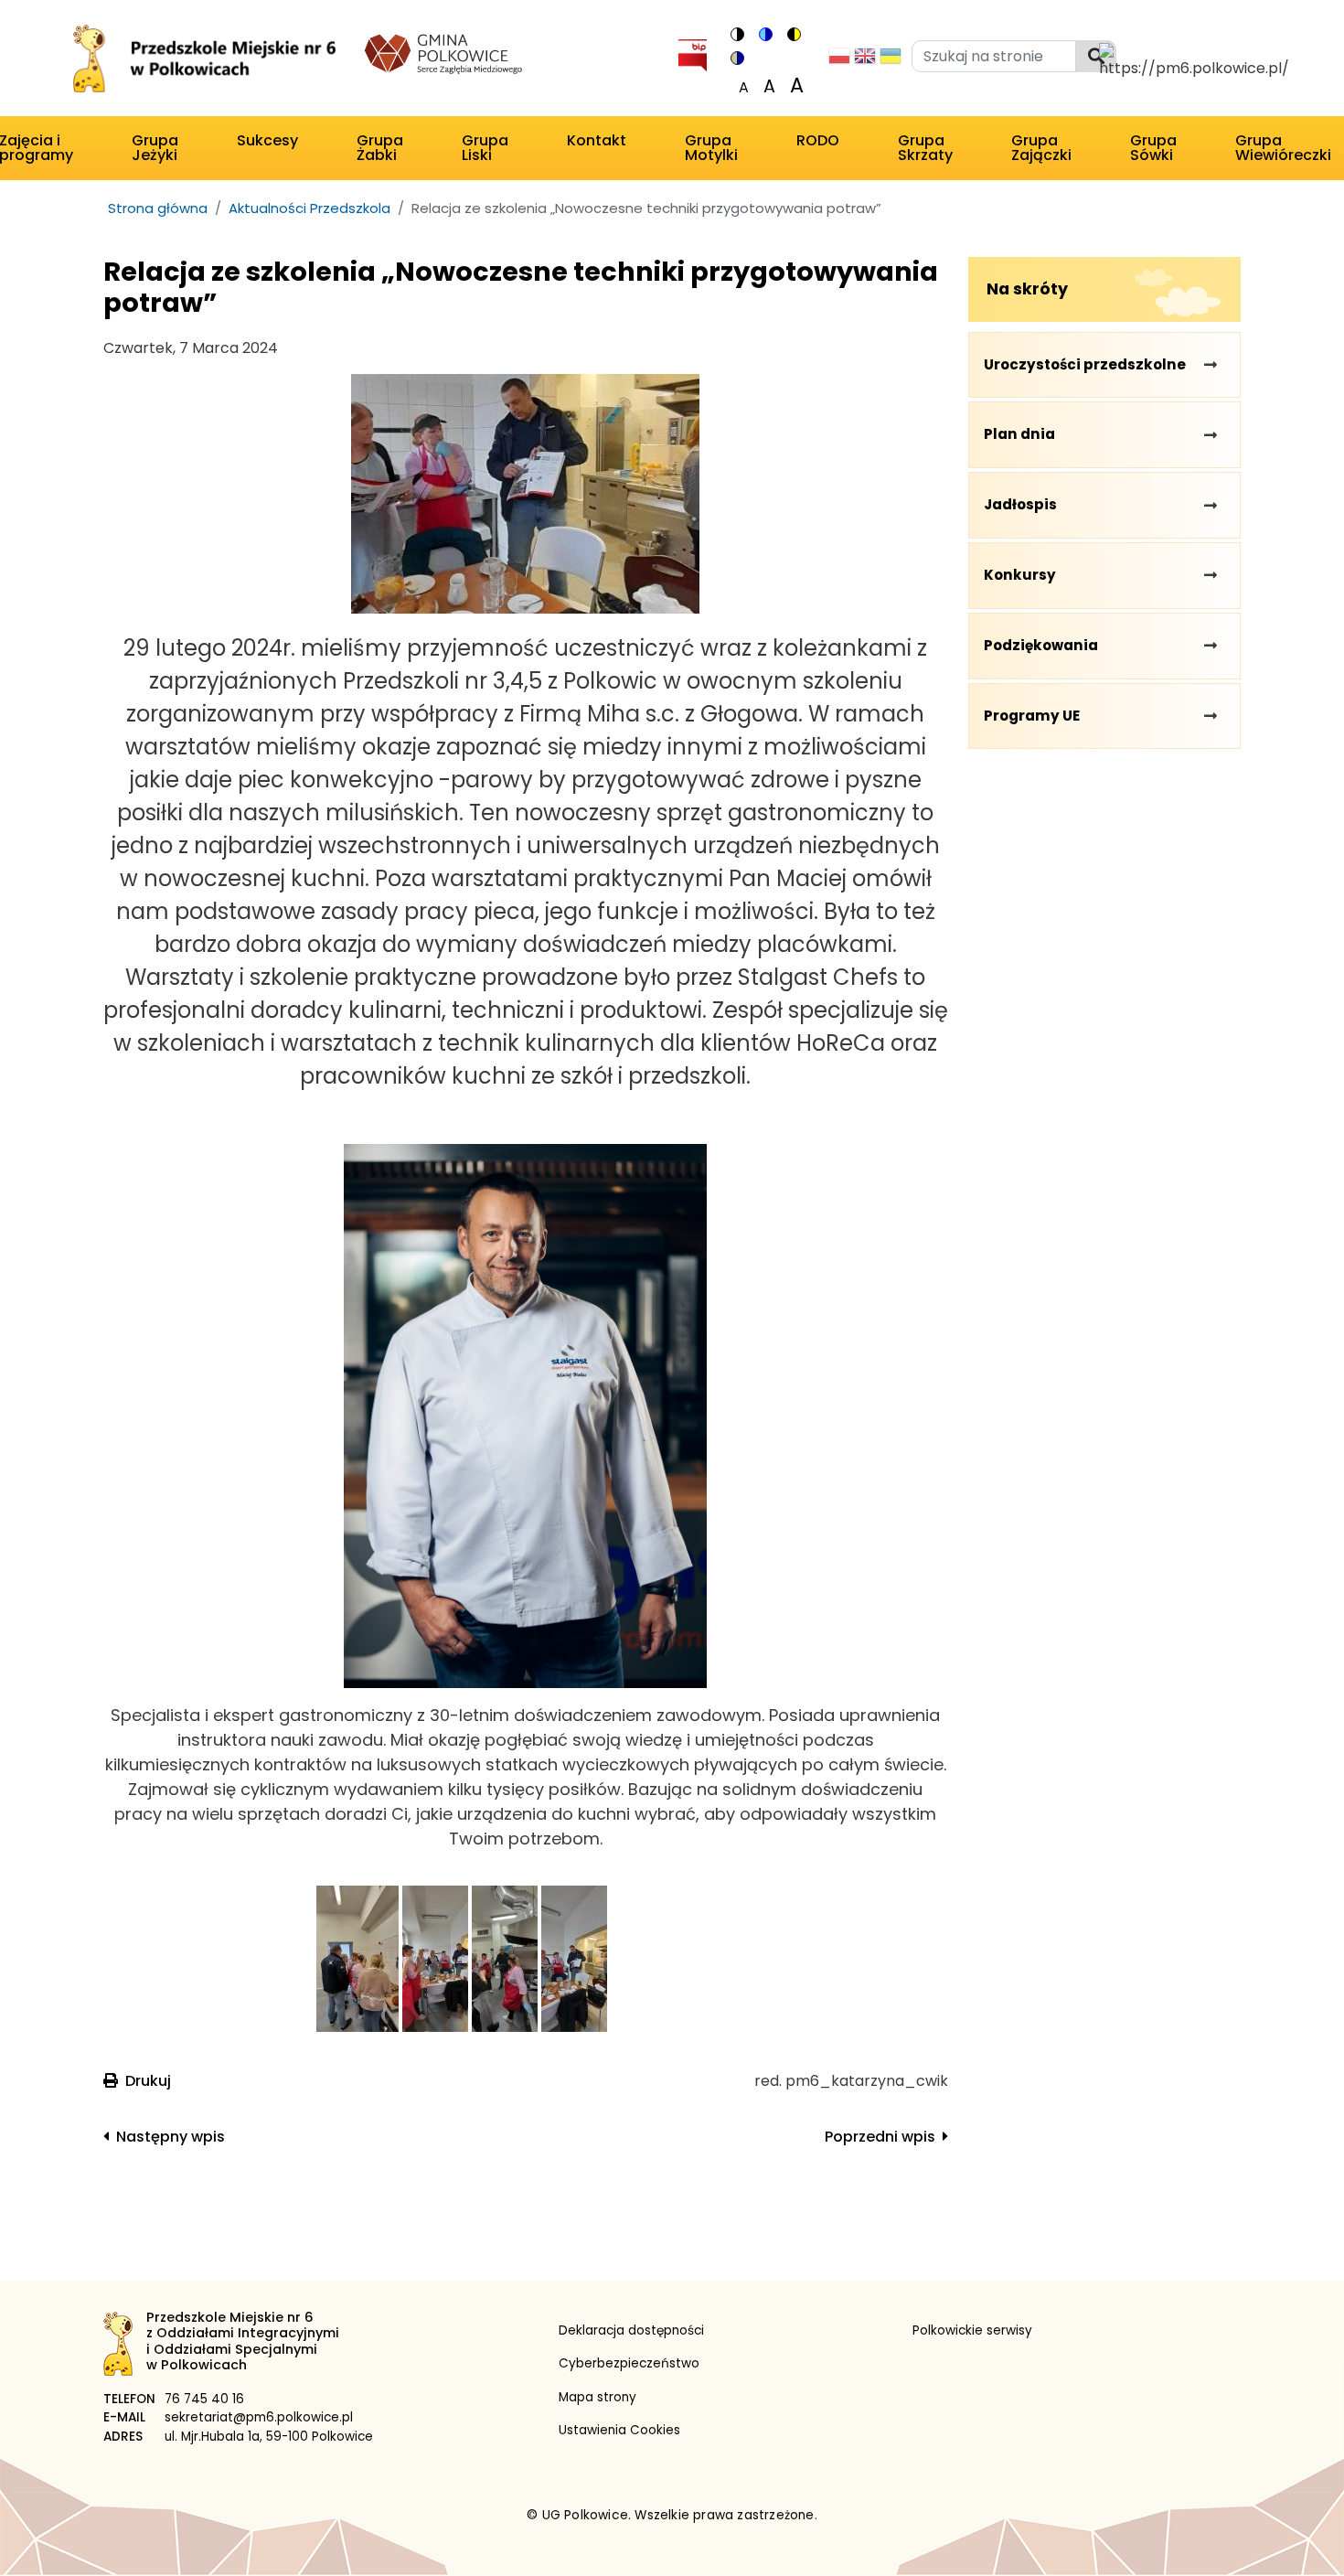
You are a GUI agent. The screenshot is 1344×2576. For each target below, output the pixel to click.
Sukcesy (267, 140)
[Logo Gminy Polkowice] (444, 52)
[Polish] (839, 61)
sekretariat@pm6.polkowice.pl (259, 2417)
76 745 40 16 (204, 2399)
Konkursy (1020, 575)
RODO (818, 140)
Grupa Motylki (711, 148)
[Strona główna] (203, 62)
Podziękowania (1041, 645)
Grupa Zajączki (1041, 148)
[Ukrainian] (891, 61)
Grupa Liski (485, 148)
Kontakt (597, 140)
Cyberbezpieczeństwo (629, 2363)
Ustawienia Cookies (619, 2430)
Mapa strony (597, 2397)
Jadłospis (1020, 504)
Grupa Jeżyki (155, 148)
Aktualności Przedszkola (309, 208)
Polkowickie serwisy (972, 2330)
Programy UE (1032, 716)
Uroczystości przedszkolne (1085, 364)
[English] (865, 61)
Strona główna (158, 208)
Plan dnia (1019, 434)
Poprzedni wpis (880, 2137)
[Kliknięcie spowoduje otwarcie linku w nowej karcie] (692, 52)
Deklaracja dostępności (631, 2330)
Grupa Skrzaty (925, 148)
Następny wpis (171, 2137)
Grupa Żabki (380, 148)
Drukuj (148, 2081)
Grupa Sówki (1153, 148)
